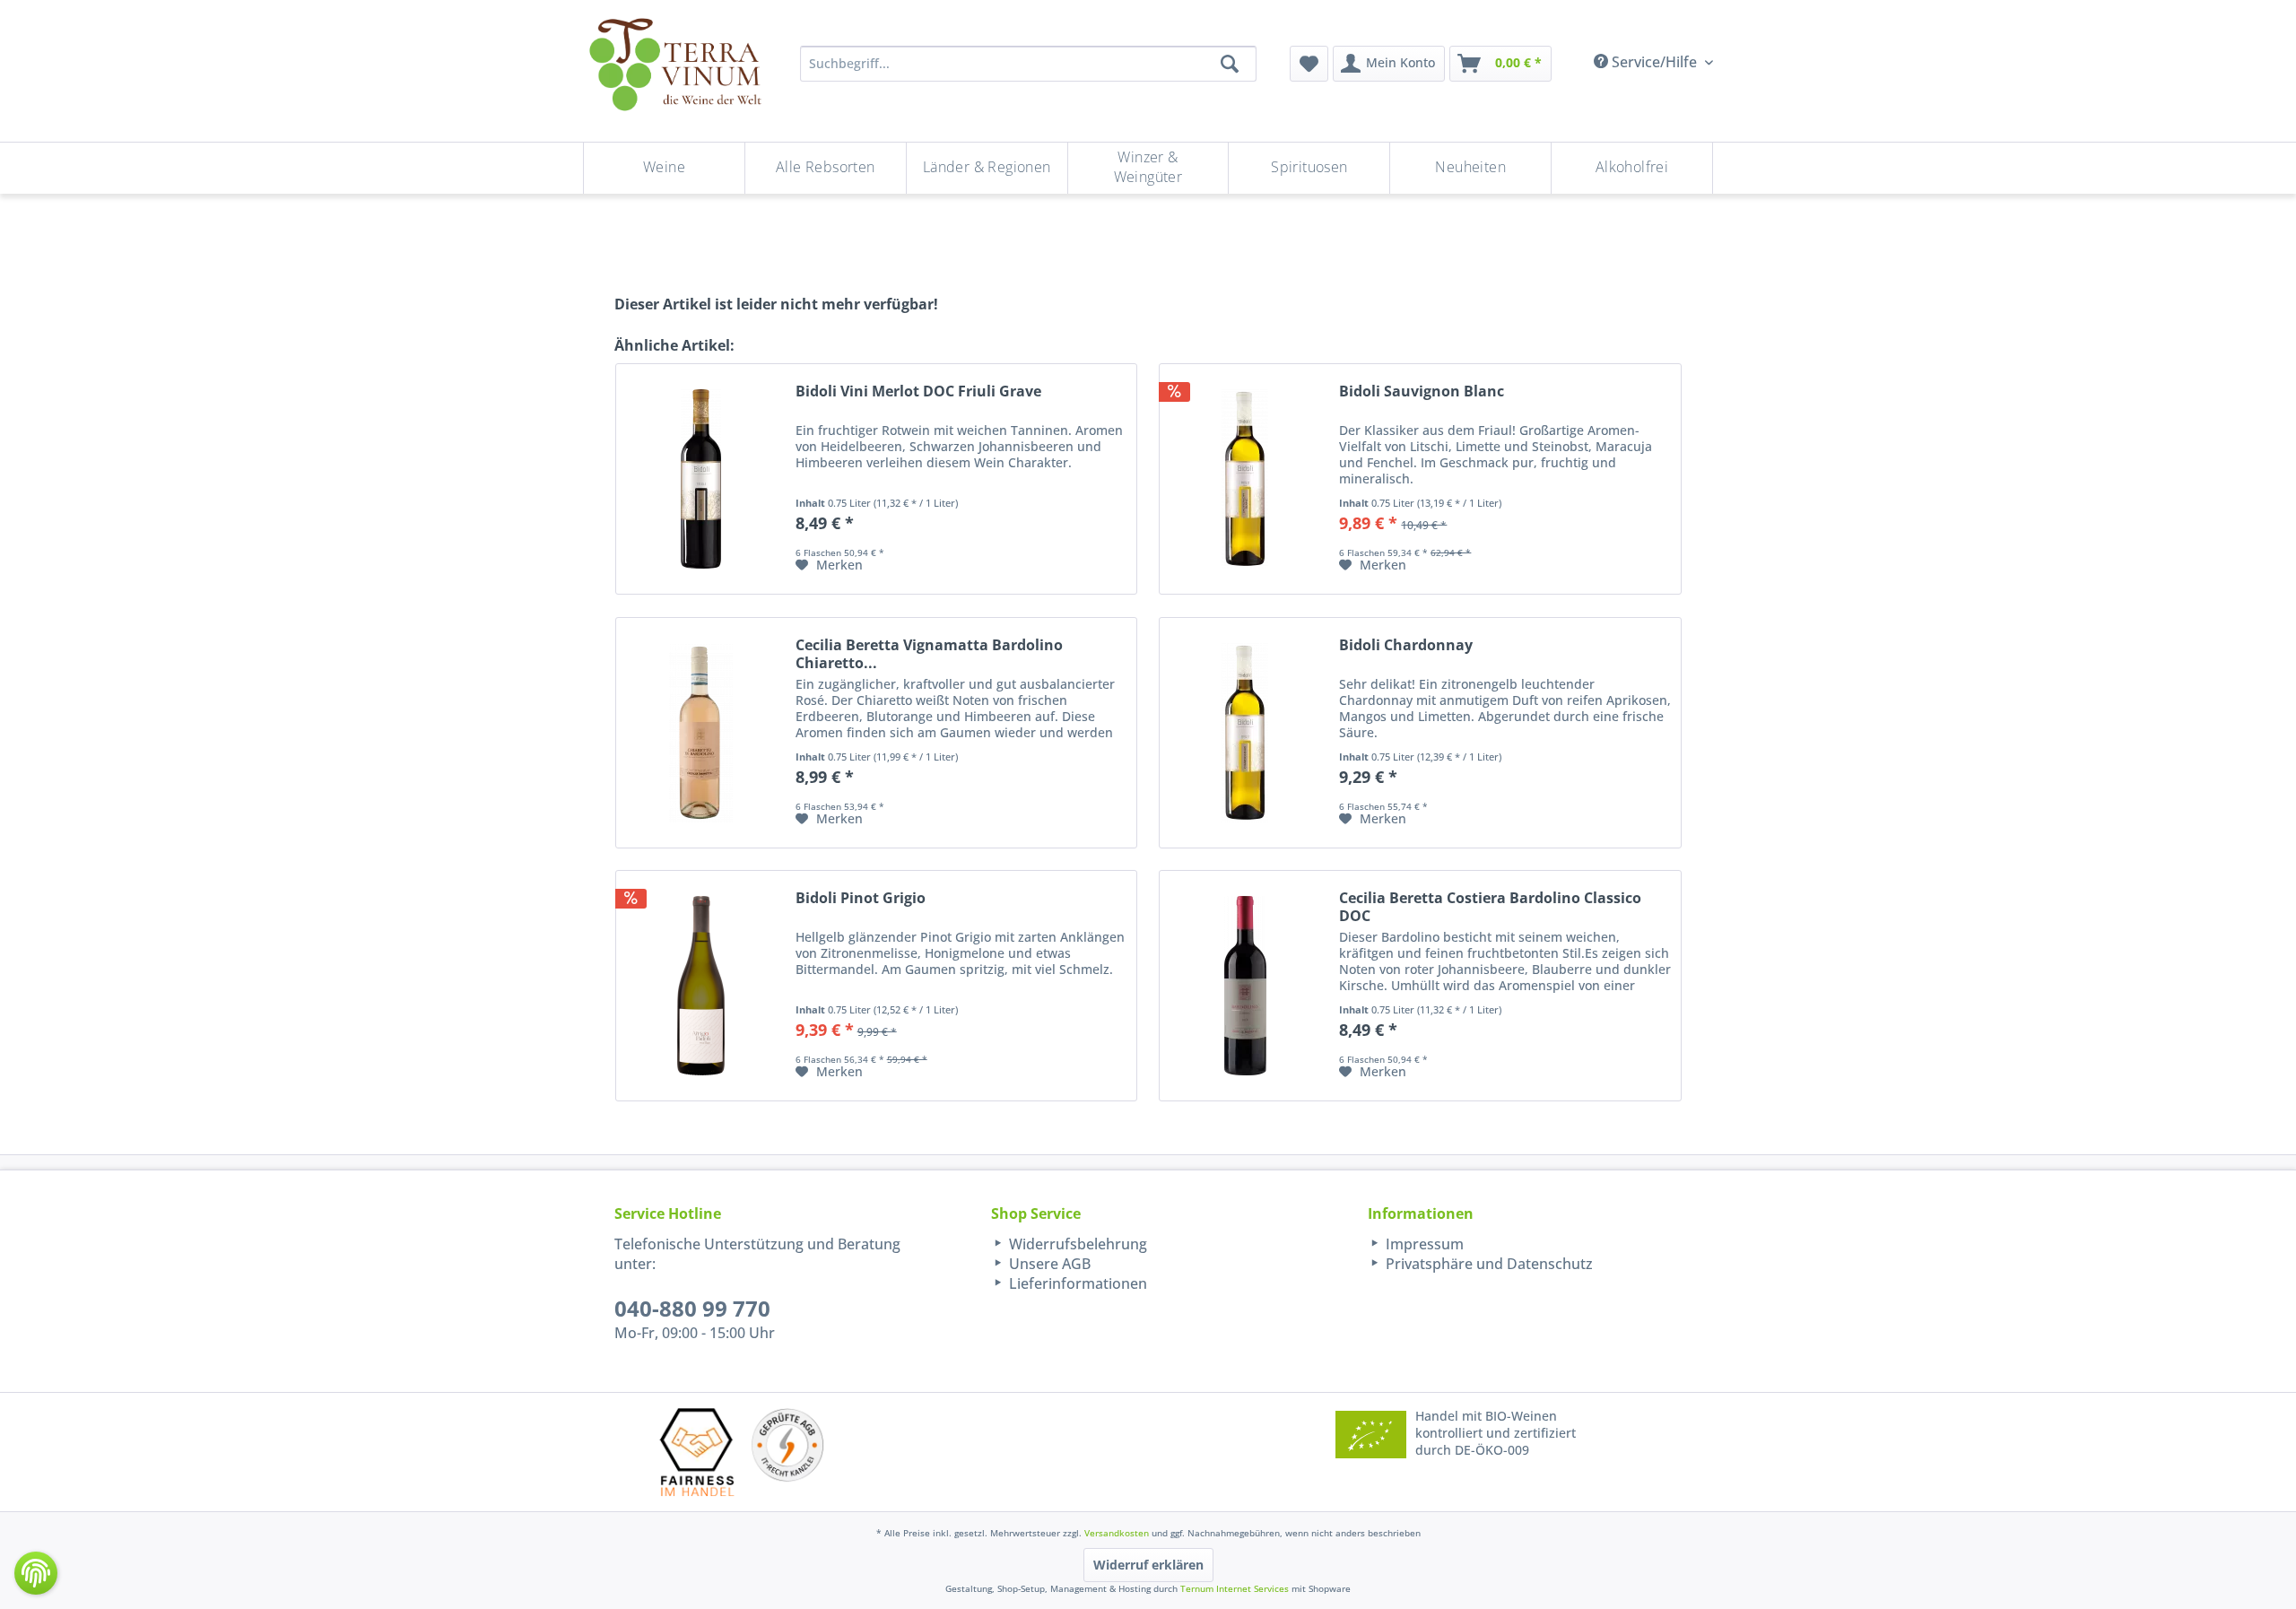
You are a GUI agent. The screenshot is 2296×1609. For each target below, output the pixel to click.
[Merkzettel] (1309, 64)
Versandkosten (1117, 1533)
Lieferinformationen (1076, 1283)
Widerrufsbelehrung (1076, 1244)
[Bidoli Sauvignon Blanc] (1245, 479)
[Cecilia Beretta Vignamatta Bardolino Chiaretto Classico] (701, 733)
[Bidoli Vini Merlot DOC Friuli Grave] (701, 479)
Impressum (1423, 1244)
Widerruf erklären (1148, 1565)
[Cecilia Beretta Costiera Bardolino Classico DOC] (1245, 986)
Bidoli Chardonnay (1406, 645)
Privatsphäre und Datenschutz (1487, 1264)
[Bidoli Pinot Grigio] (701, 986)
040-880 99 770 (692, 1308)
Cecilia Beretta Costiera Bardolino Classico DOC (1490, 907)
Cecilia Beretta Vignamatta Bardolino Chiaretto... (929, 654)
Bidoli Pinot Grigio (861, 898)
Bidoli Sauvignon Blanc (1422, 391)
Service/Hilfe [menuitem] (1654, 62)
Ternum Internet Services (1235, 1588)
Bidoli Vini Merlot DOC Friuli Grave (918, 391)
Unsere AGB (1048, 1264)
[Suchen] (1230, 64)
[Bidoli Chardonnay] (1245, 733)
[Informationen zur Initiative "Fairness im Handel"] (697, 1452)
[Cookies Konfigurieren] (36, 1573)
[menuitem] (1309, 64)
